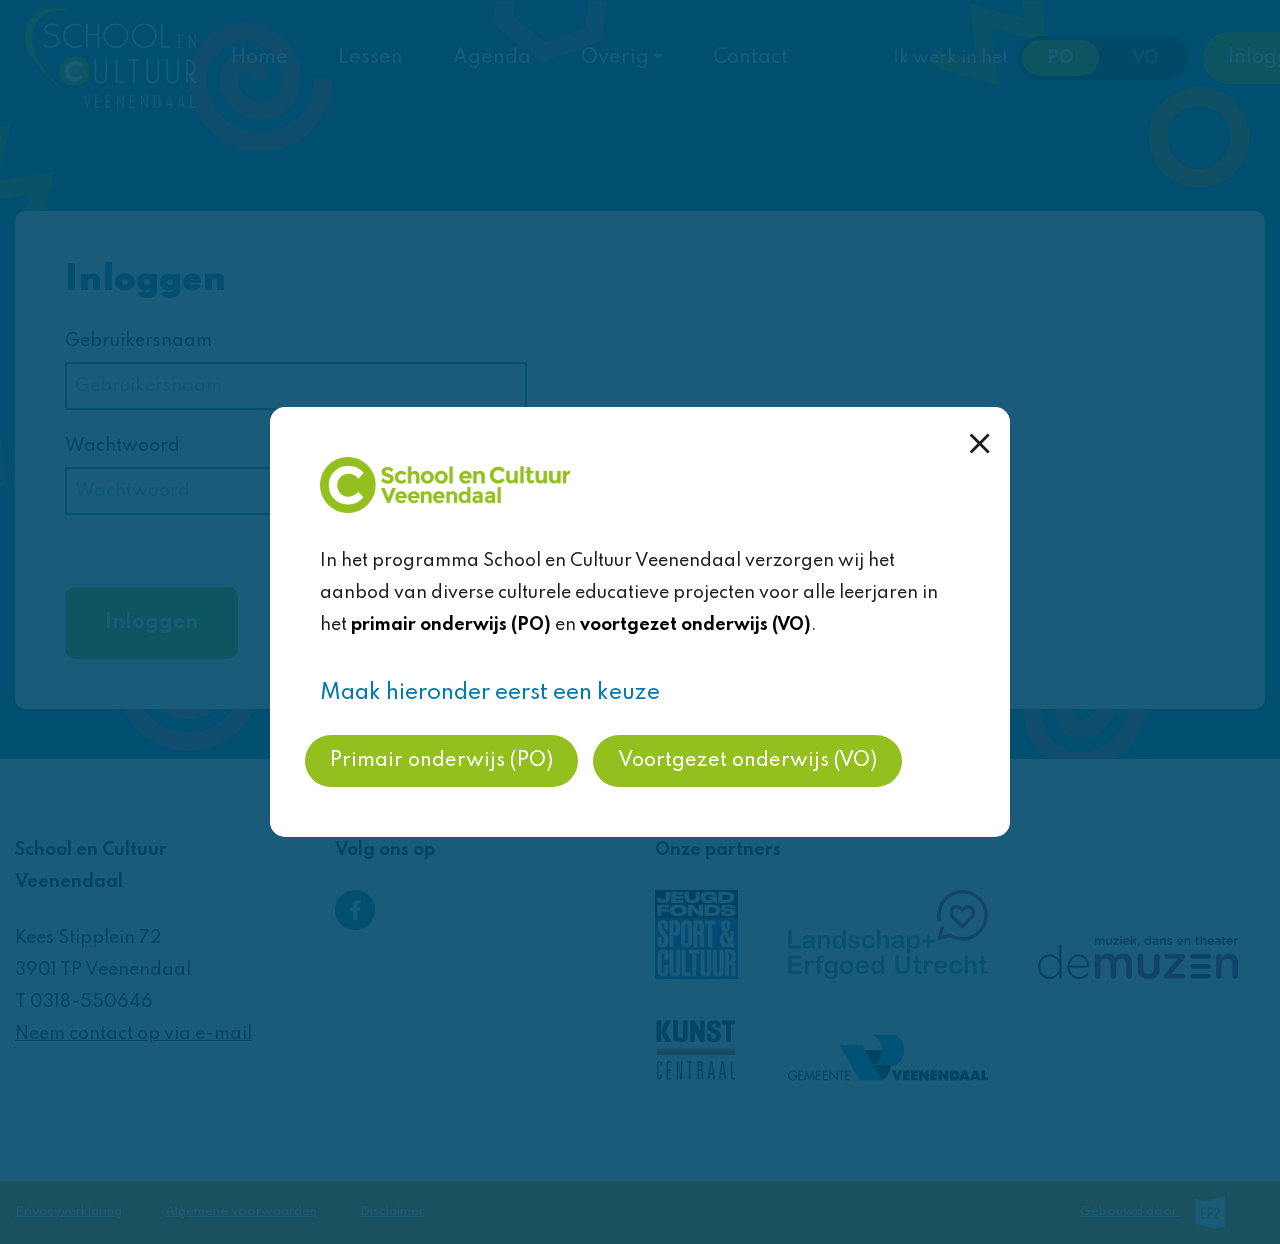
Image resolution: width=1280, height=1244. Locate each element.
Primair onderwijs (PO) (441, 761)
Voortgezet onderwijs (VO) (747, 761)
